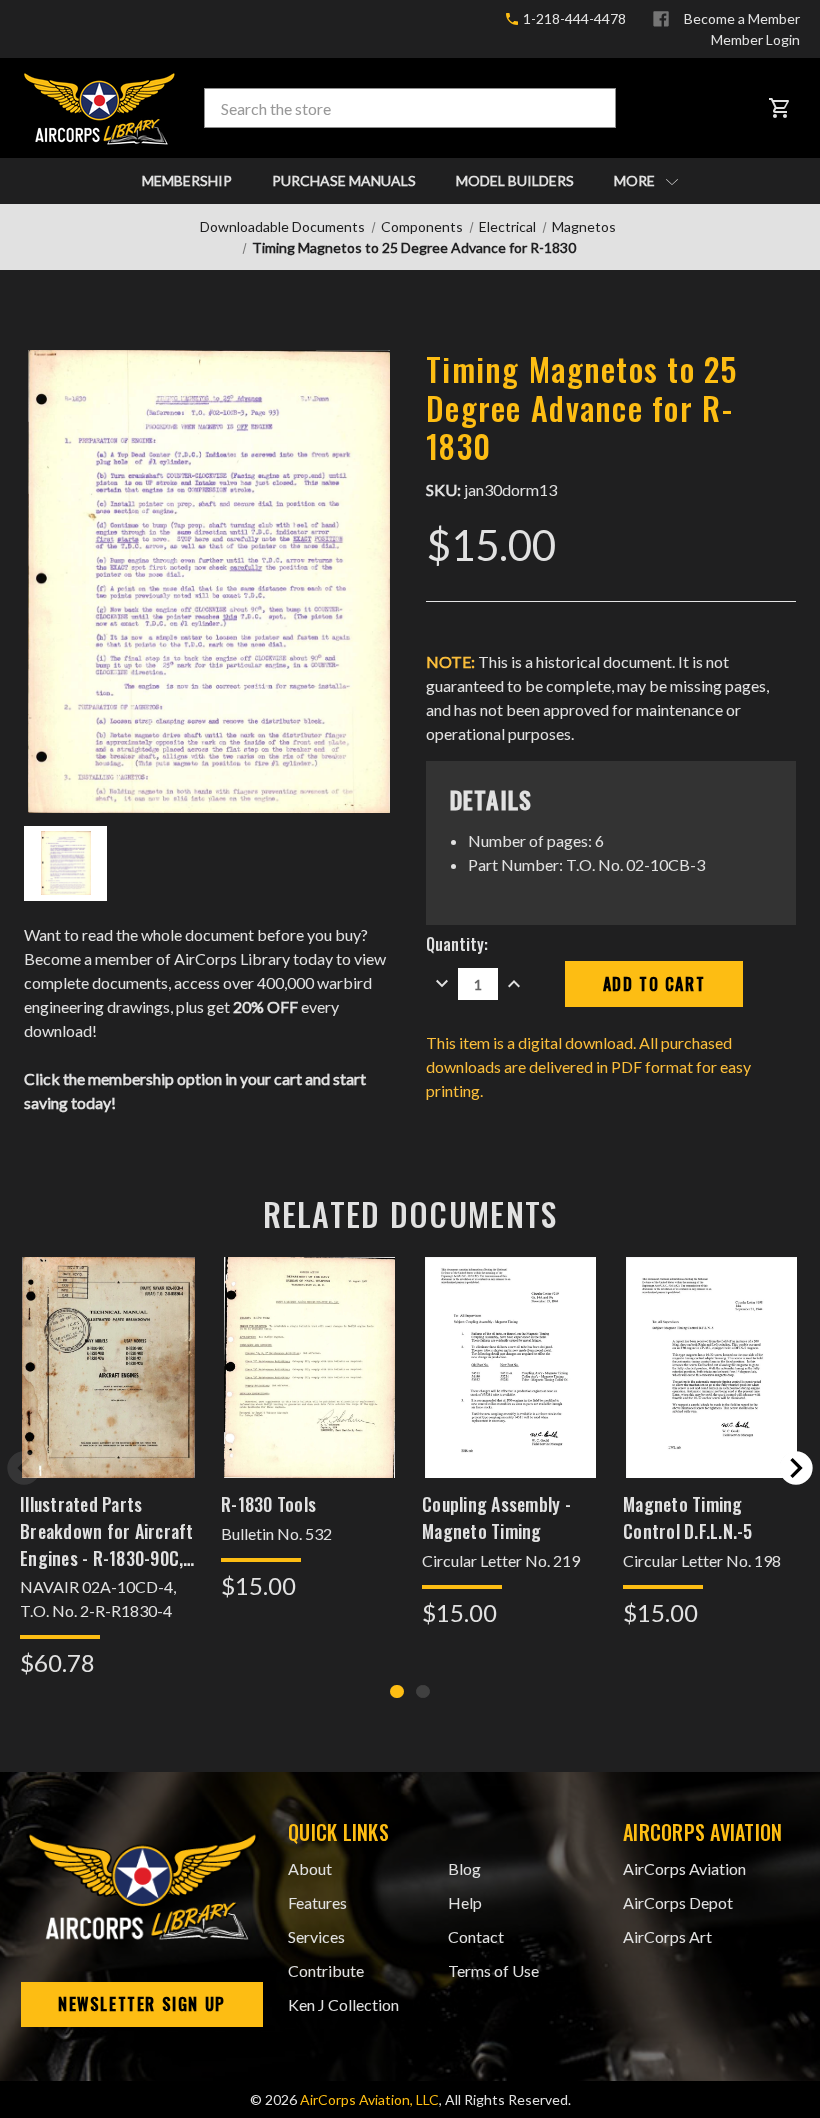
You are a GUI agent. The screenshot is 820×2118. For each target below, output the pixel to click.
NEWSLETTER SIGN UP (142, 2004)
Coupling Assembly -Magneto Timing (496, 1517)
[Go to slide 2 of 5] (796, 1468)
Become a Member (742, 18)
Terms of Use (493, 1970)
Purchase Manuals (344, 180)
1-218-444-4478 (573, 18)
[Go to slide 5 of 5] (24, 1468)
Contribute (326, 1970)
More (636, 180)
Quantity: (457, 944)
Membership (187, 180)
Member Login (755, 39)
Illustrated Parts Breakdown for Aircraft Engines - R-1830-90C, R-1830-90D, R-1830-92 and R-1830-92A (107, 1531)
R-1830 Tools (268, 1504)
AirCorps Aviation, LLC (369, 2099)
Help (465, 1902)
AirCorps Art (667, 1936)
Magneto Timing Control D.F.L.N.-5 (688, 1517)
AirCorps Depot (678, 1902)
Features (317, 1902)
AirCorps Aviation (684, 1868)
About (310, 1868)
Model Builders (515, 180)
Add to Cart (108, 1393)
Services (316, 1936)
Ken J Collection (343, 2004)
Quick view (108, 1340)
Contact (476, 1936)
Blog (464, 1868)
